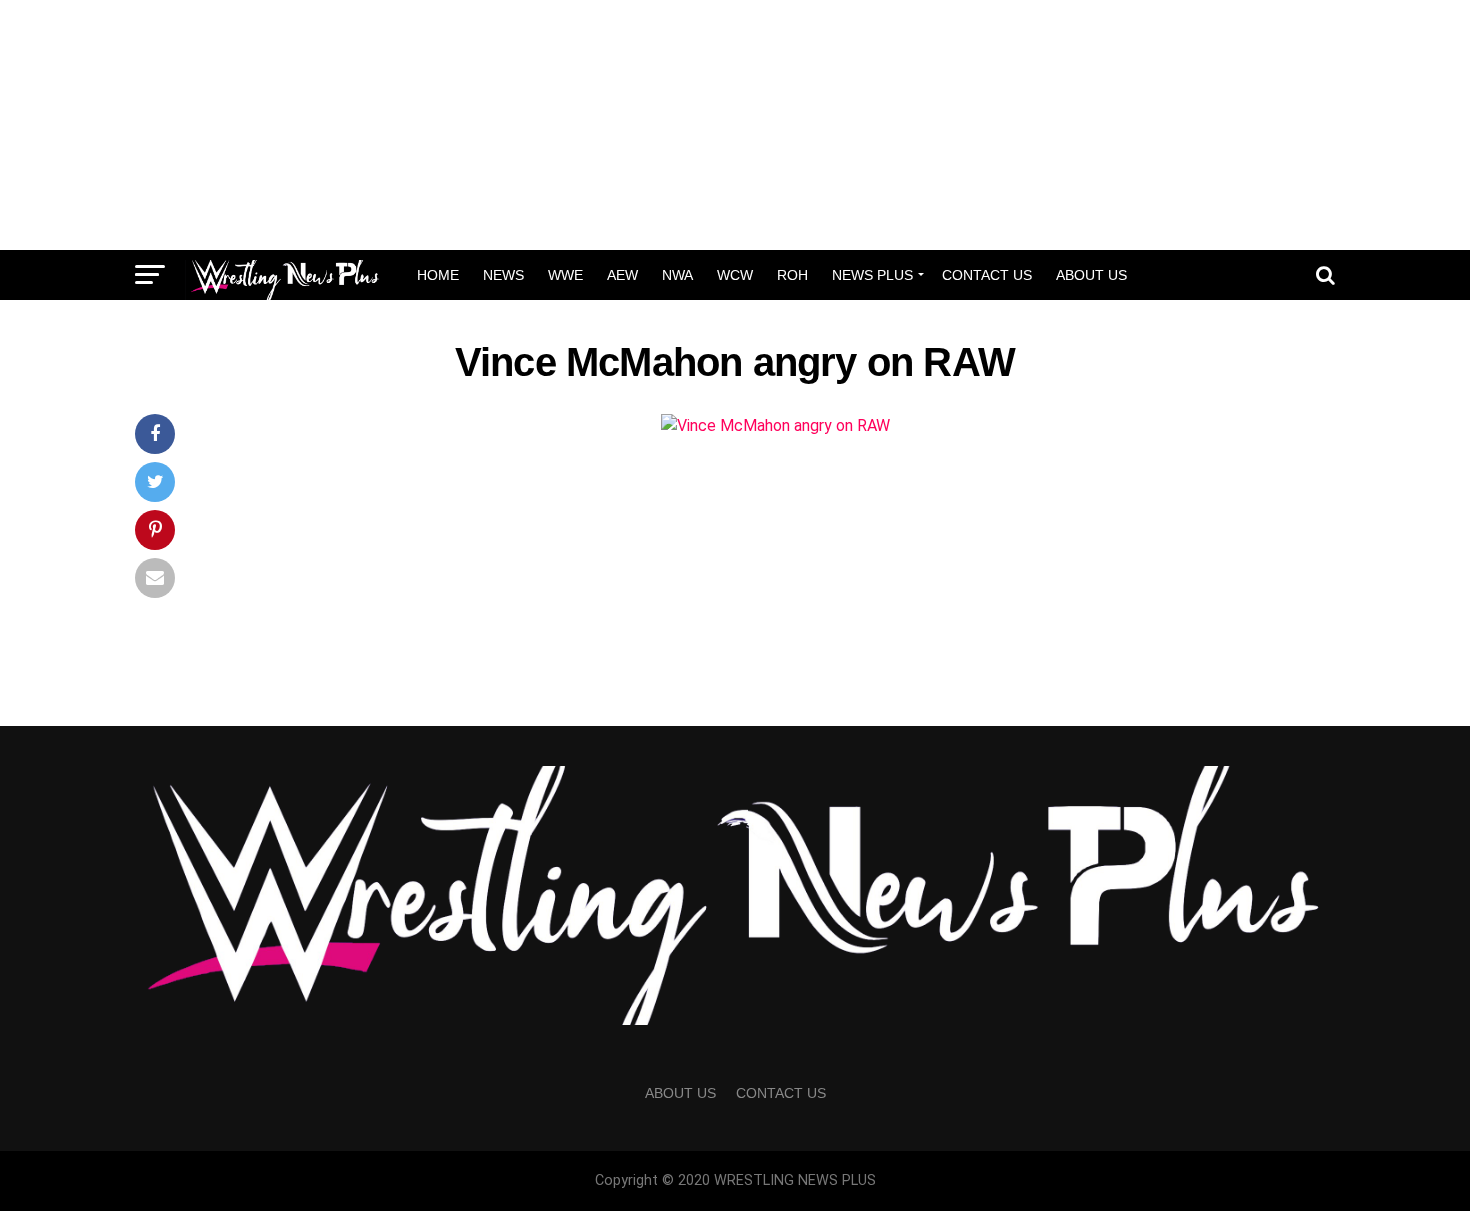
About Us (1091, 275)
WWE (565, 275)
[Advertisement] (735, 125)
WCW (735, 275)
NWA (677, 275)
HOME (438, 275)
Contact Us (987, 275)
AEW (622, 275)
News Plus (872, 275)
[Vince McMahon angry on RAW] (775, 425)
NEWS (503, 275)
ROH (792, 275)
